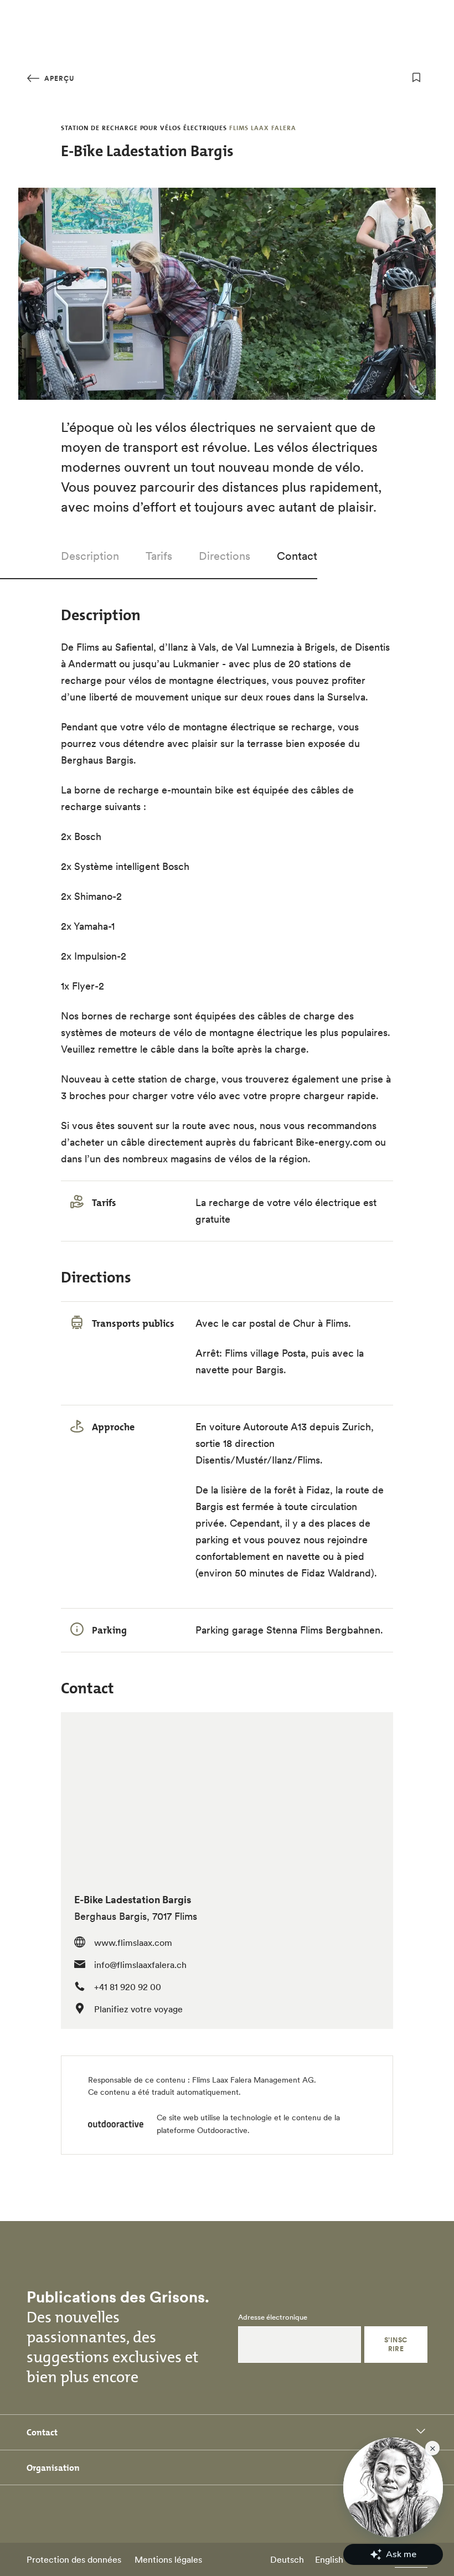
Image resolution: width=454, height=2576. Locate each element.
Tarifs (159, 556)
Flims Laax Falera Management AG (253, 2080)
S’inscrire (396, 2344)
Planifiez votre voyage (138, 2009)
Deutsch (287, 2559)
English (329, 2559)
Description (90, 556)
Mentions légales (168, 2559)
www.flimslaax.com (133, 1943)
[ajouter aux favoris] (416, 78)
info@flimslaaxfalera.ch (140, 1965)
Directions (225, 556)
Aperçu (58, 78)
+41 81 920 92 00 (128, 1987)
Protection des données (74, 2559)
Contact (297, 556)
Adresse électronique (273, 2317)
